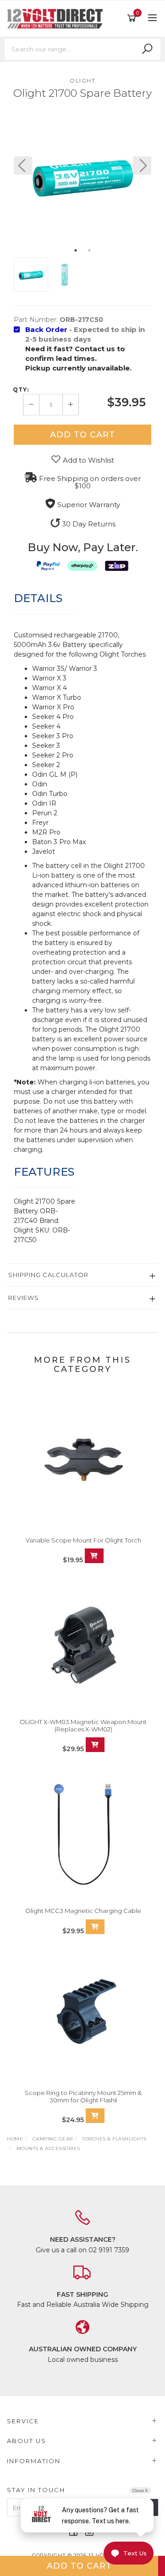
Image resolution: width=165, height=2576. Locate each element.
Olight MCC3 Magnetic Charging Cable (83, 1911)
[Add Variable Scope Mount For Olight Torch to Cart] (94, 1556)
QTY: (21, 390)
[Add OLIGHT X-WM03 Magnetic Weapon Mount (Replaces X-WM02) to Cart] (95, 1745)
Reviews (24, 1298)
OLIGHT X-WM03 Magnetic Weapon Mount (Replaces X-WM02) (83, 1725)
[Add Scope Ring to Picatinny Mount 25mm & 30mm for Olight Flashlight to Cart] (95, 2116)
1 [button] (76, 250)
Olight (82, 80)
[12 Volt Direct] (57, 18)
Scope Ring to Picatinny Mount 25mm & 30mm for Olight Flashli (83, 2096)
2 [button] (89, 250)
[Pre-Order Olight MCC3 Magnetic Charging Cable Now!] (95, 1927)
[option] (82, 175)
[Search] (147, 49)
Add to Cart (82, 435)
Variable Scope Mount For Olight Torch (83, 1540)
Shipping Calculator (48, 1275)
